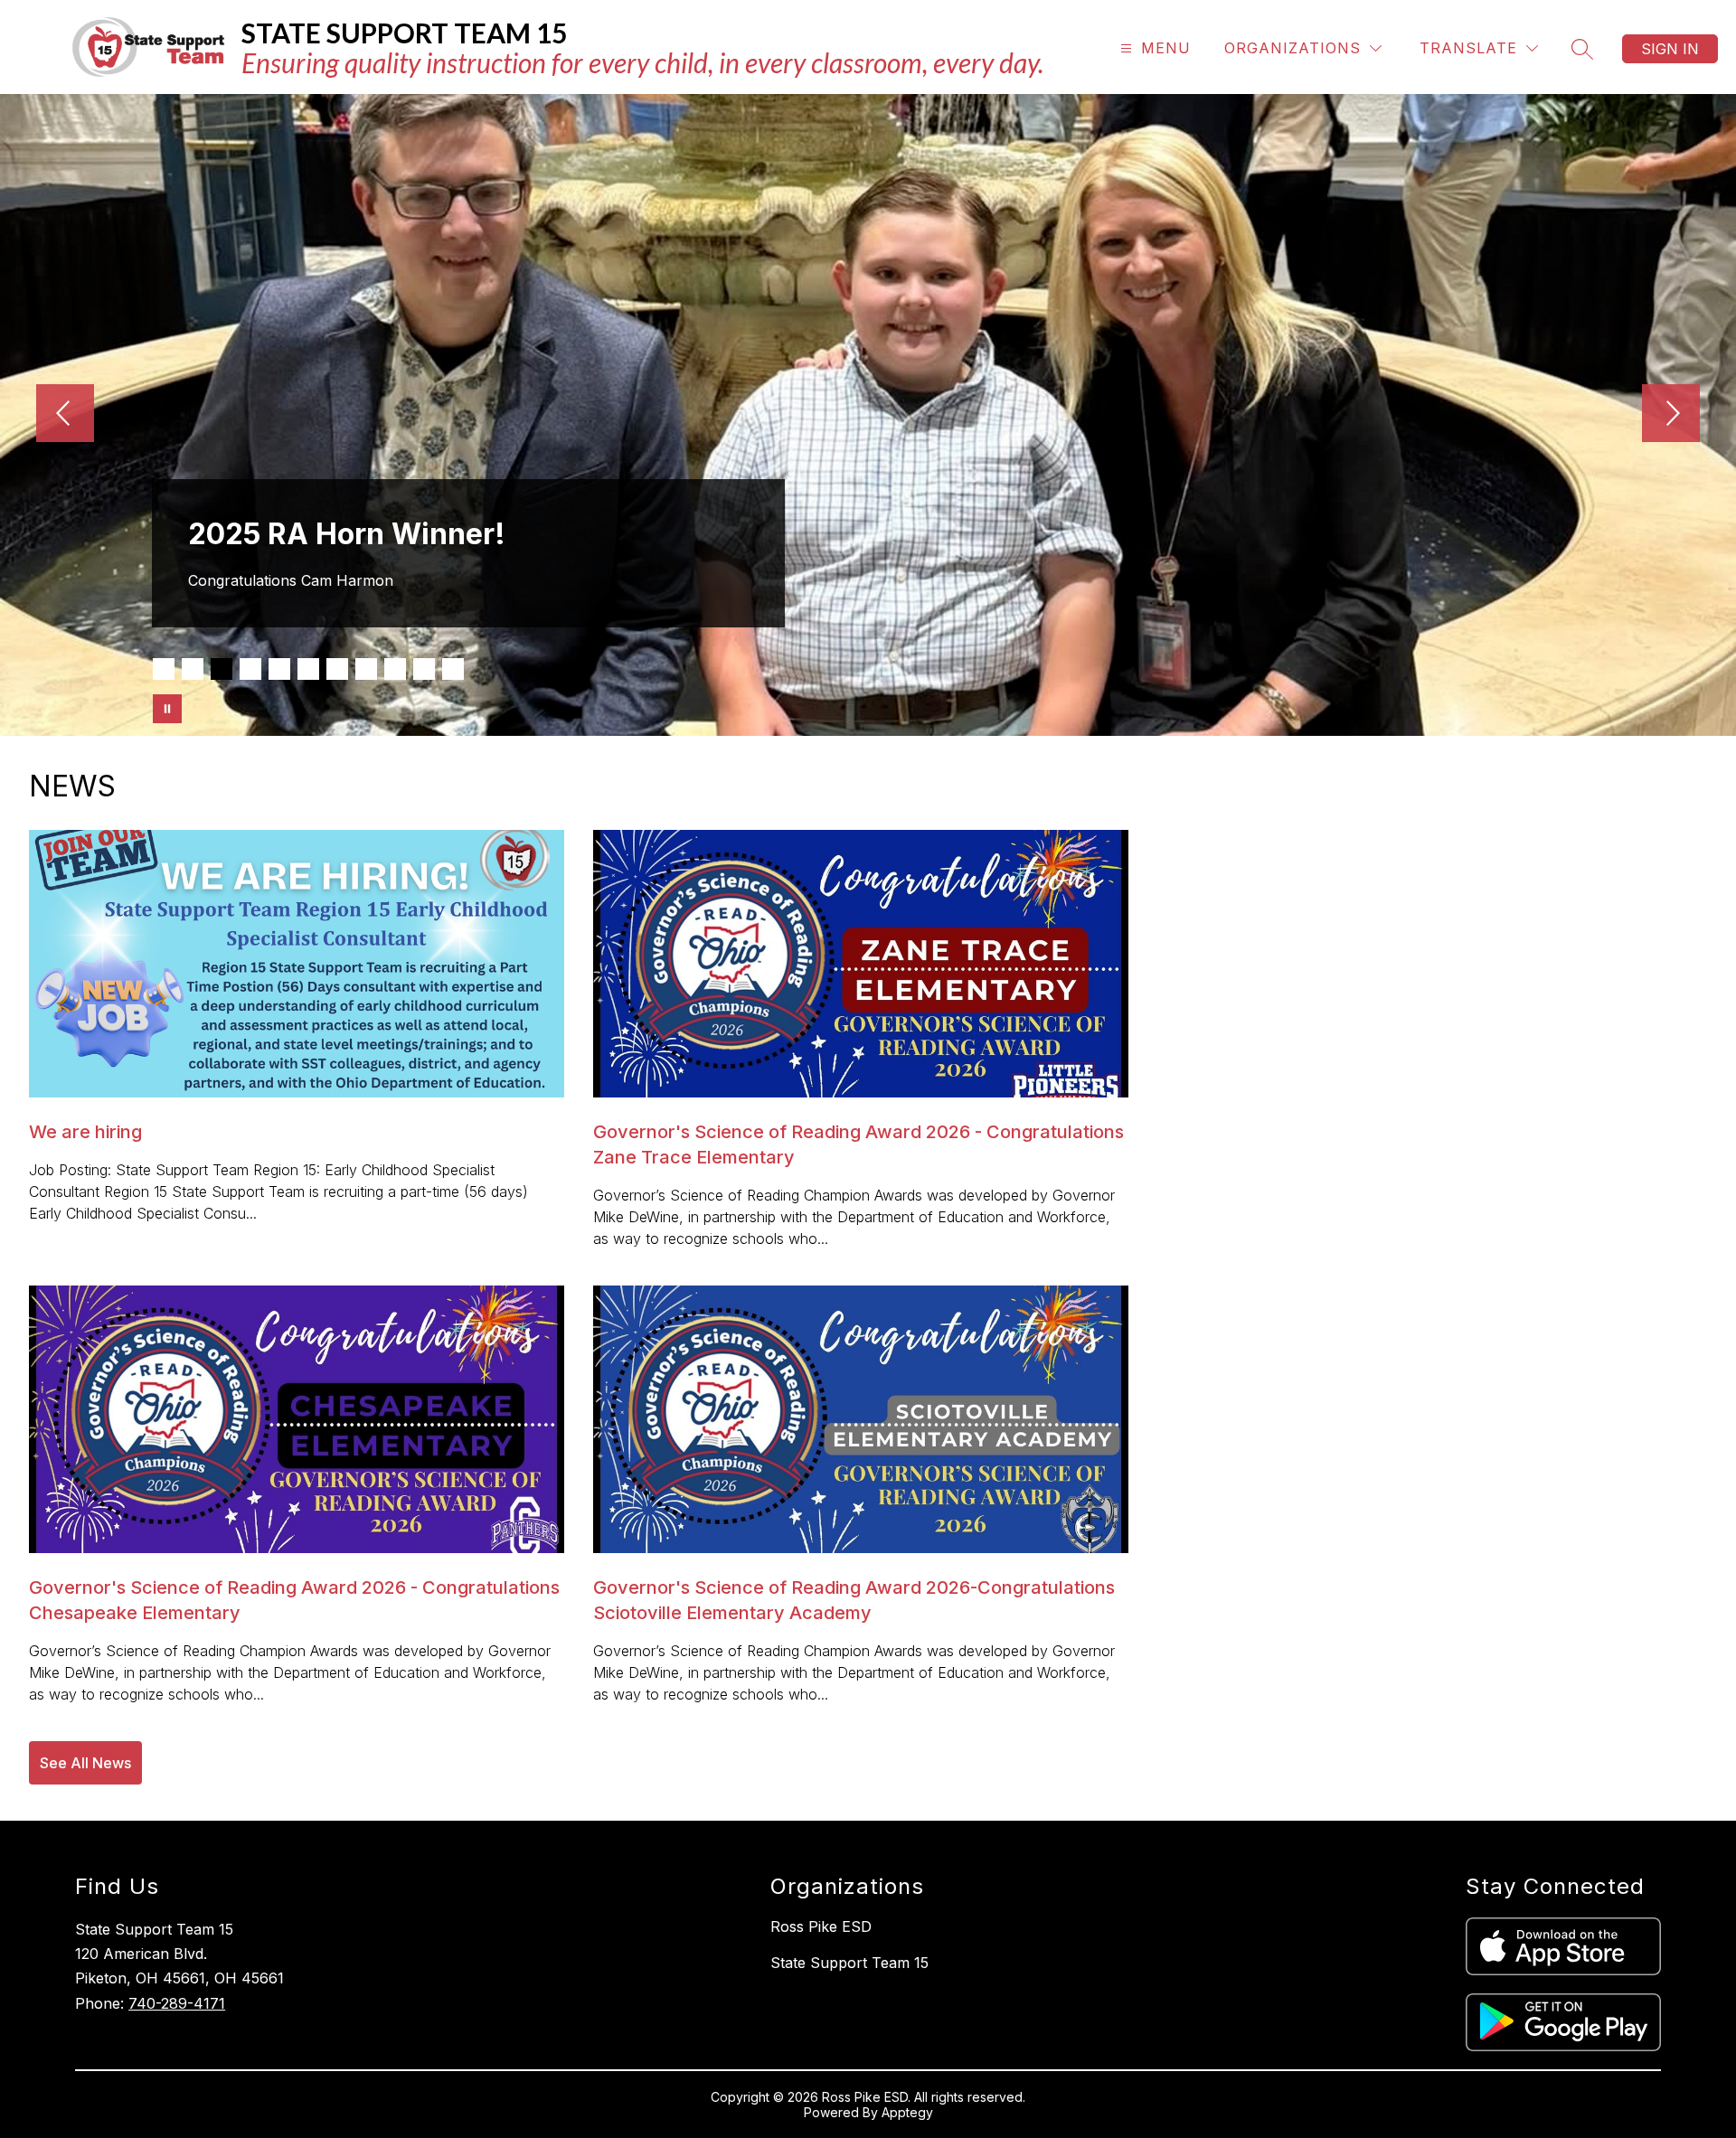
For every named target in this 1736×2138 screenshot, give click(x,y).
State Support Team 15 (849, 1963)
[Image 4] (250, 669)
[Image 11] (453, 669)
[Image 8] (366, 669)
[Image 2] (193, 669)
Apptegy (907, 2112)
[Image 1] (164, 669)
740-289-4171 (177, 2003)
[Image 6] (308, 669)
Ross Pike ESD (821, 1926)
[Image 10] (424, 669)
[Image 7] (337, 669)
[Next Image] (1671, 415)
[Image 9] (395, 669)
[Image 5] (279, 669)
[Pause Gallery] (167, 709)
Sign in (1670, 49)
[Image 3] (222, 669)
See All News (85, 1763)
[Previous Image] (65, 415)
